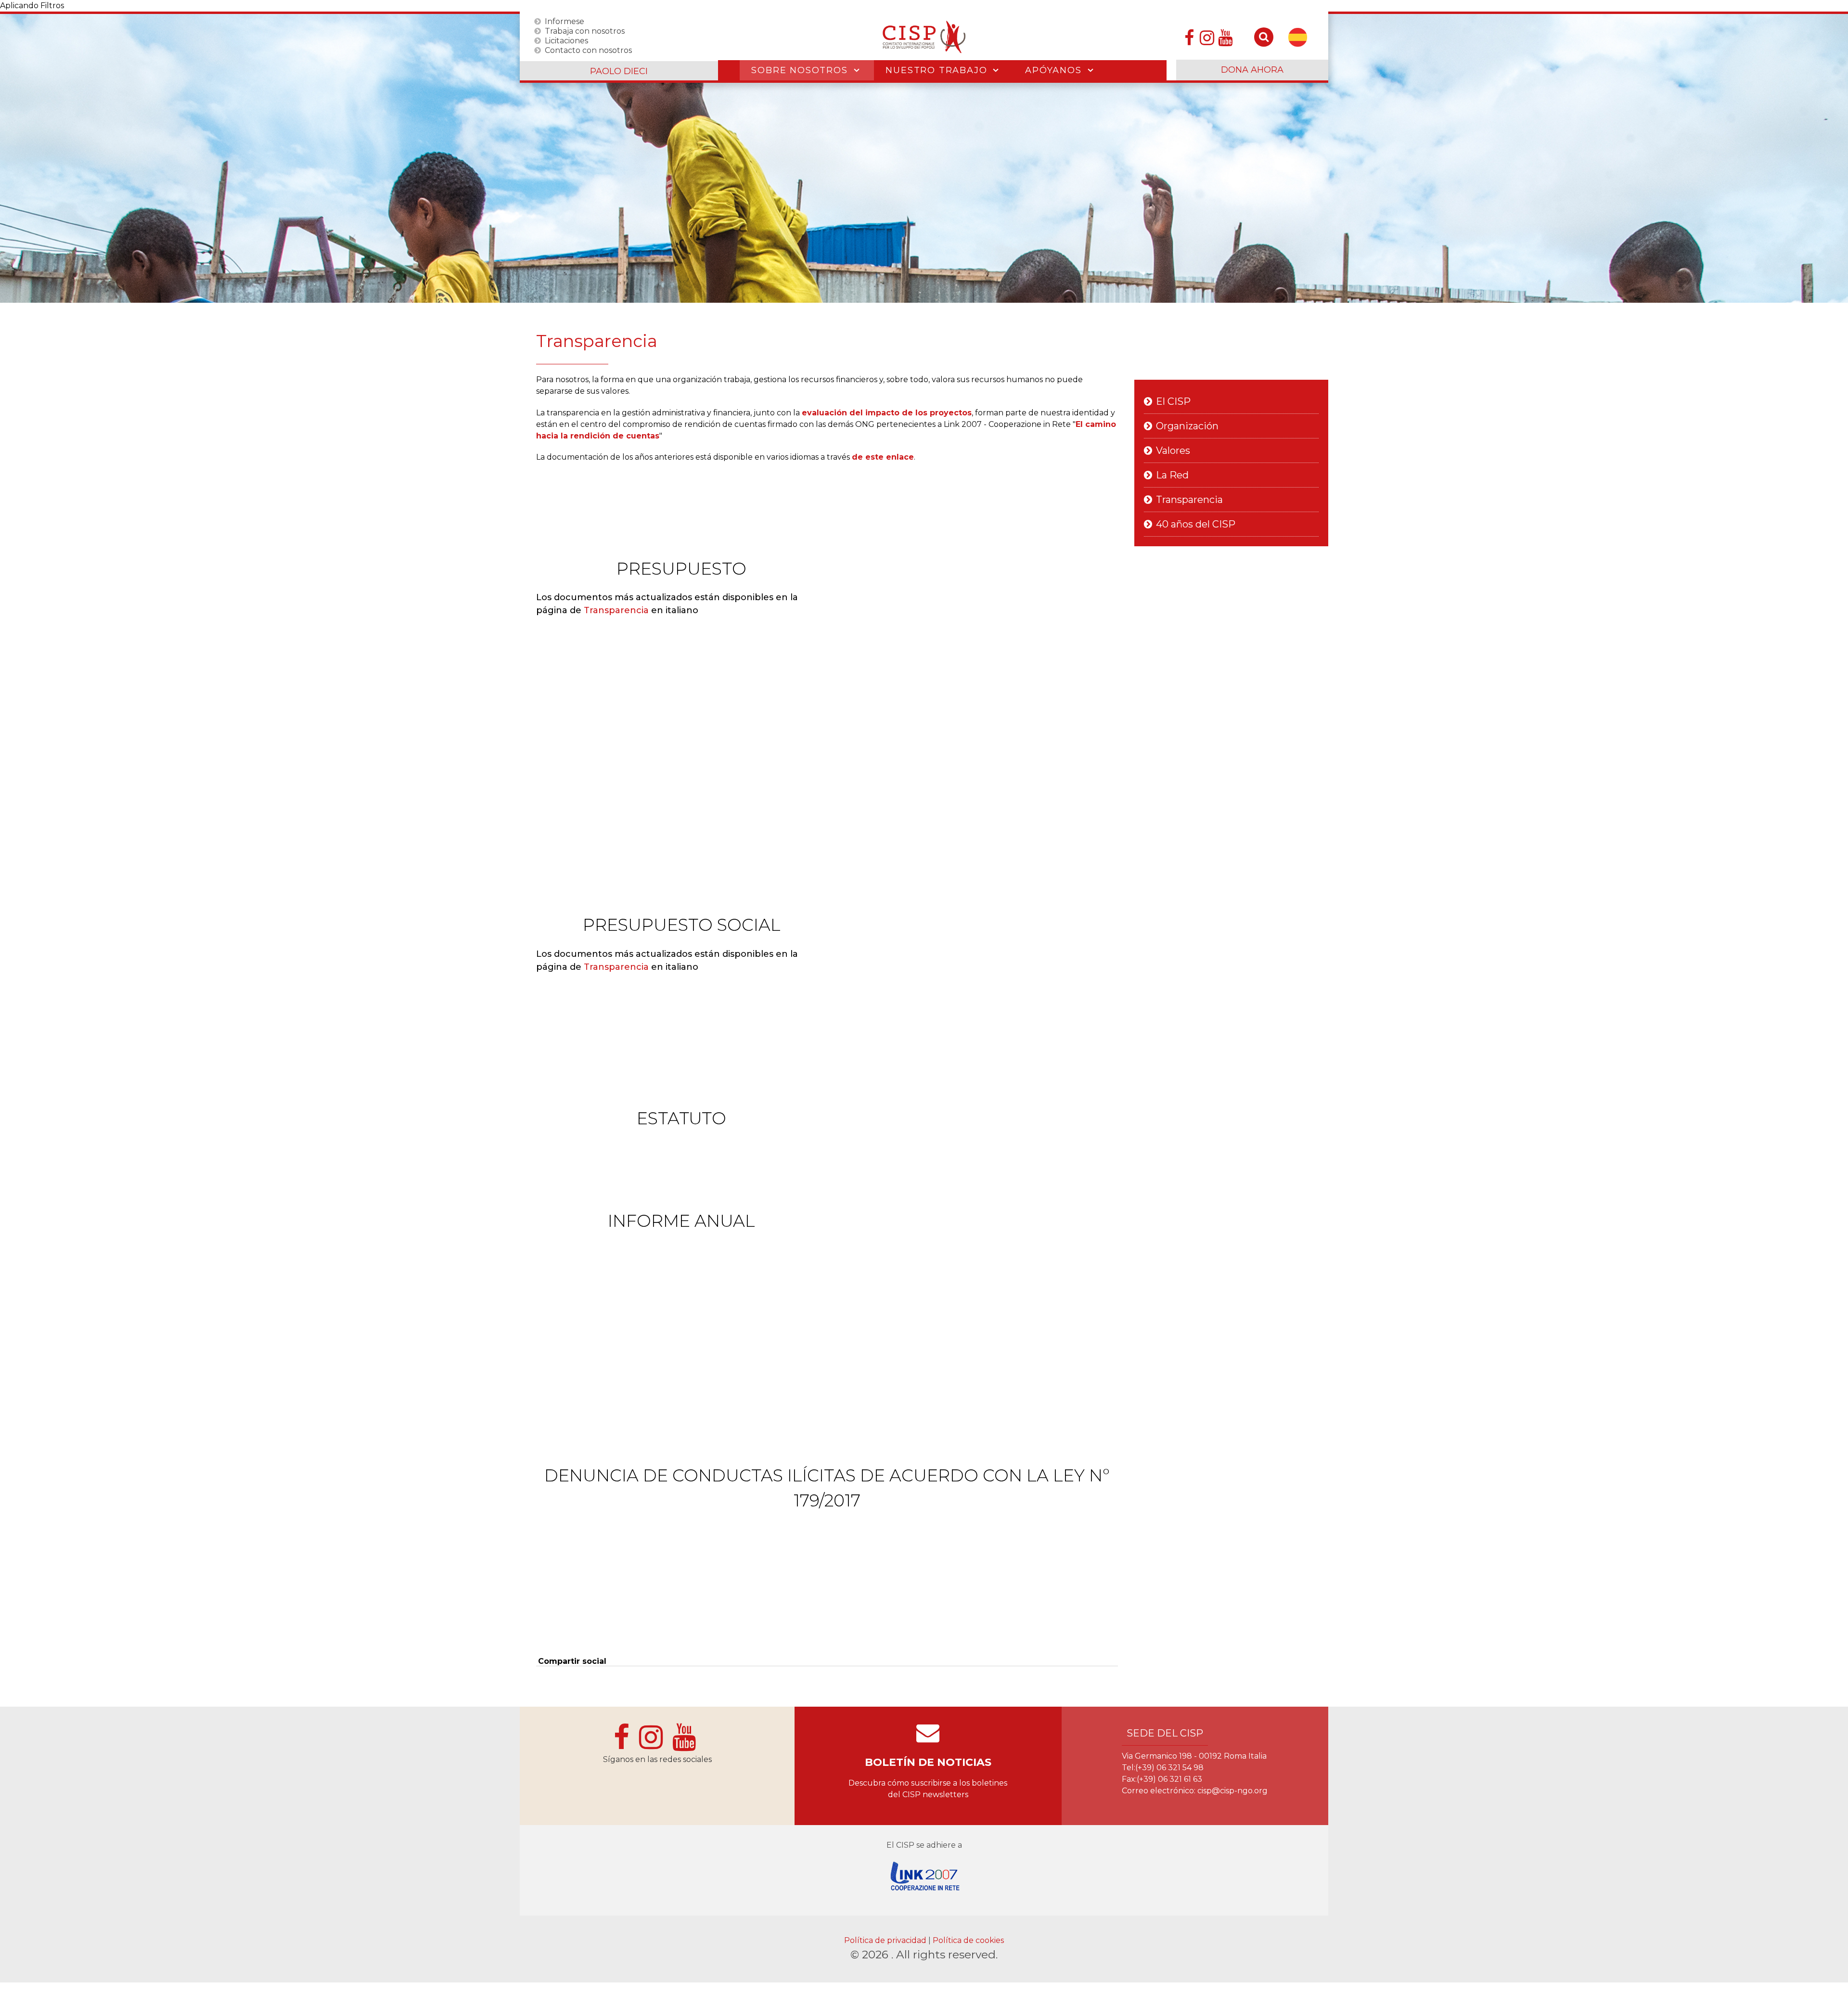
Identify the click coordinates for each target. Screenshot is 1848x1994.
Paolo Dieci (619, 71)
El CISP (1173, 401)
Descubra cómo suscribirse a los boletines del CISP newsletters (928, 1789)
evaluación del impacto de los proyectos (887, 413)
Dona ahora (1252, 70)
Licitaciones (566, 40)
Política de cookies (968, 1940)
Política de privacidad (886, 1940)
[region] (924, 158)
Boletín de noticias (928, 1762)
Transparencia (616, 610)
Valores (1173, 450)
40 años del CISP (1196, 524)
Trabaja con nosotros (585, 31)
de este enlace (883, 457)
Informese (565, 21)
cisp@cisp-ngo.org (1232, 1791)
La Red (1172, 475)
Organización (1187, 426)
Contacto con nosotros (588, 50)
